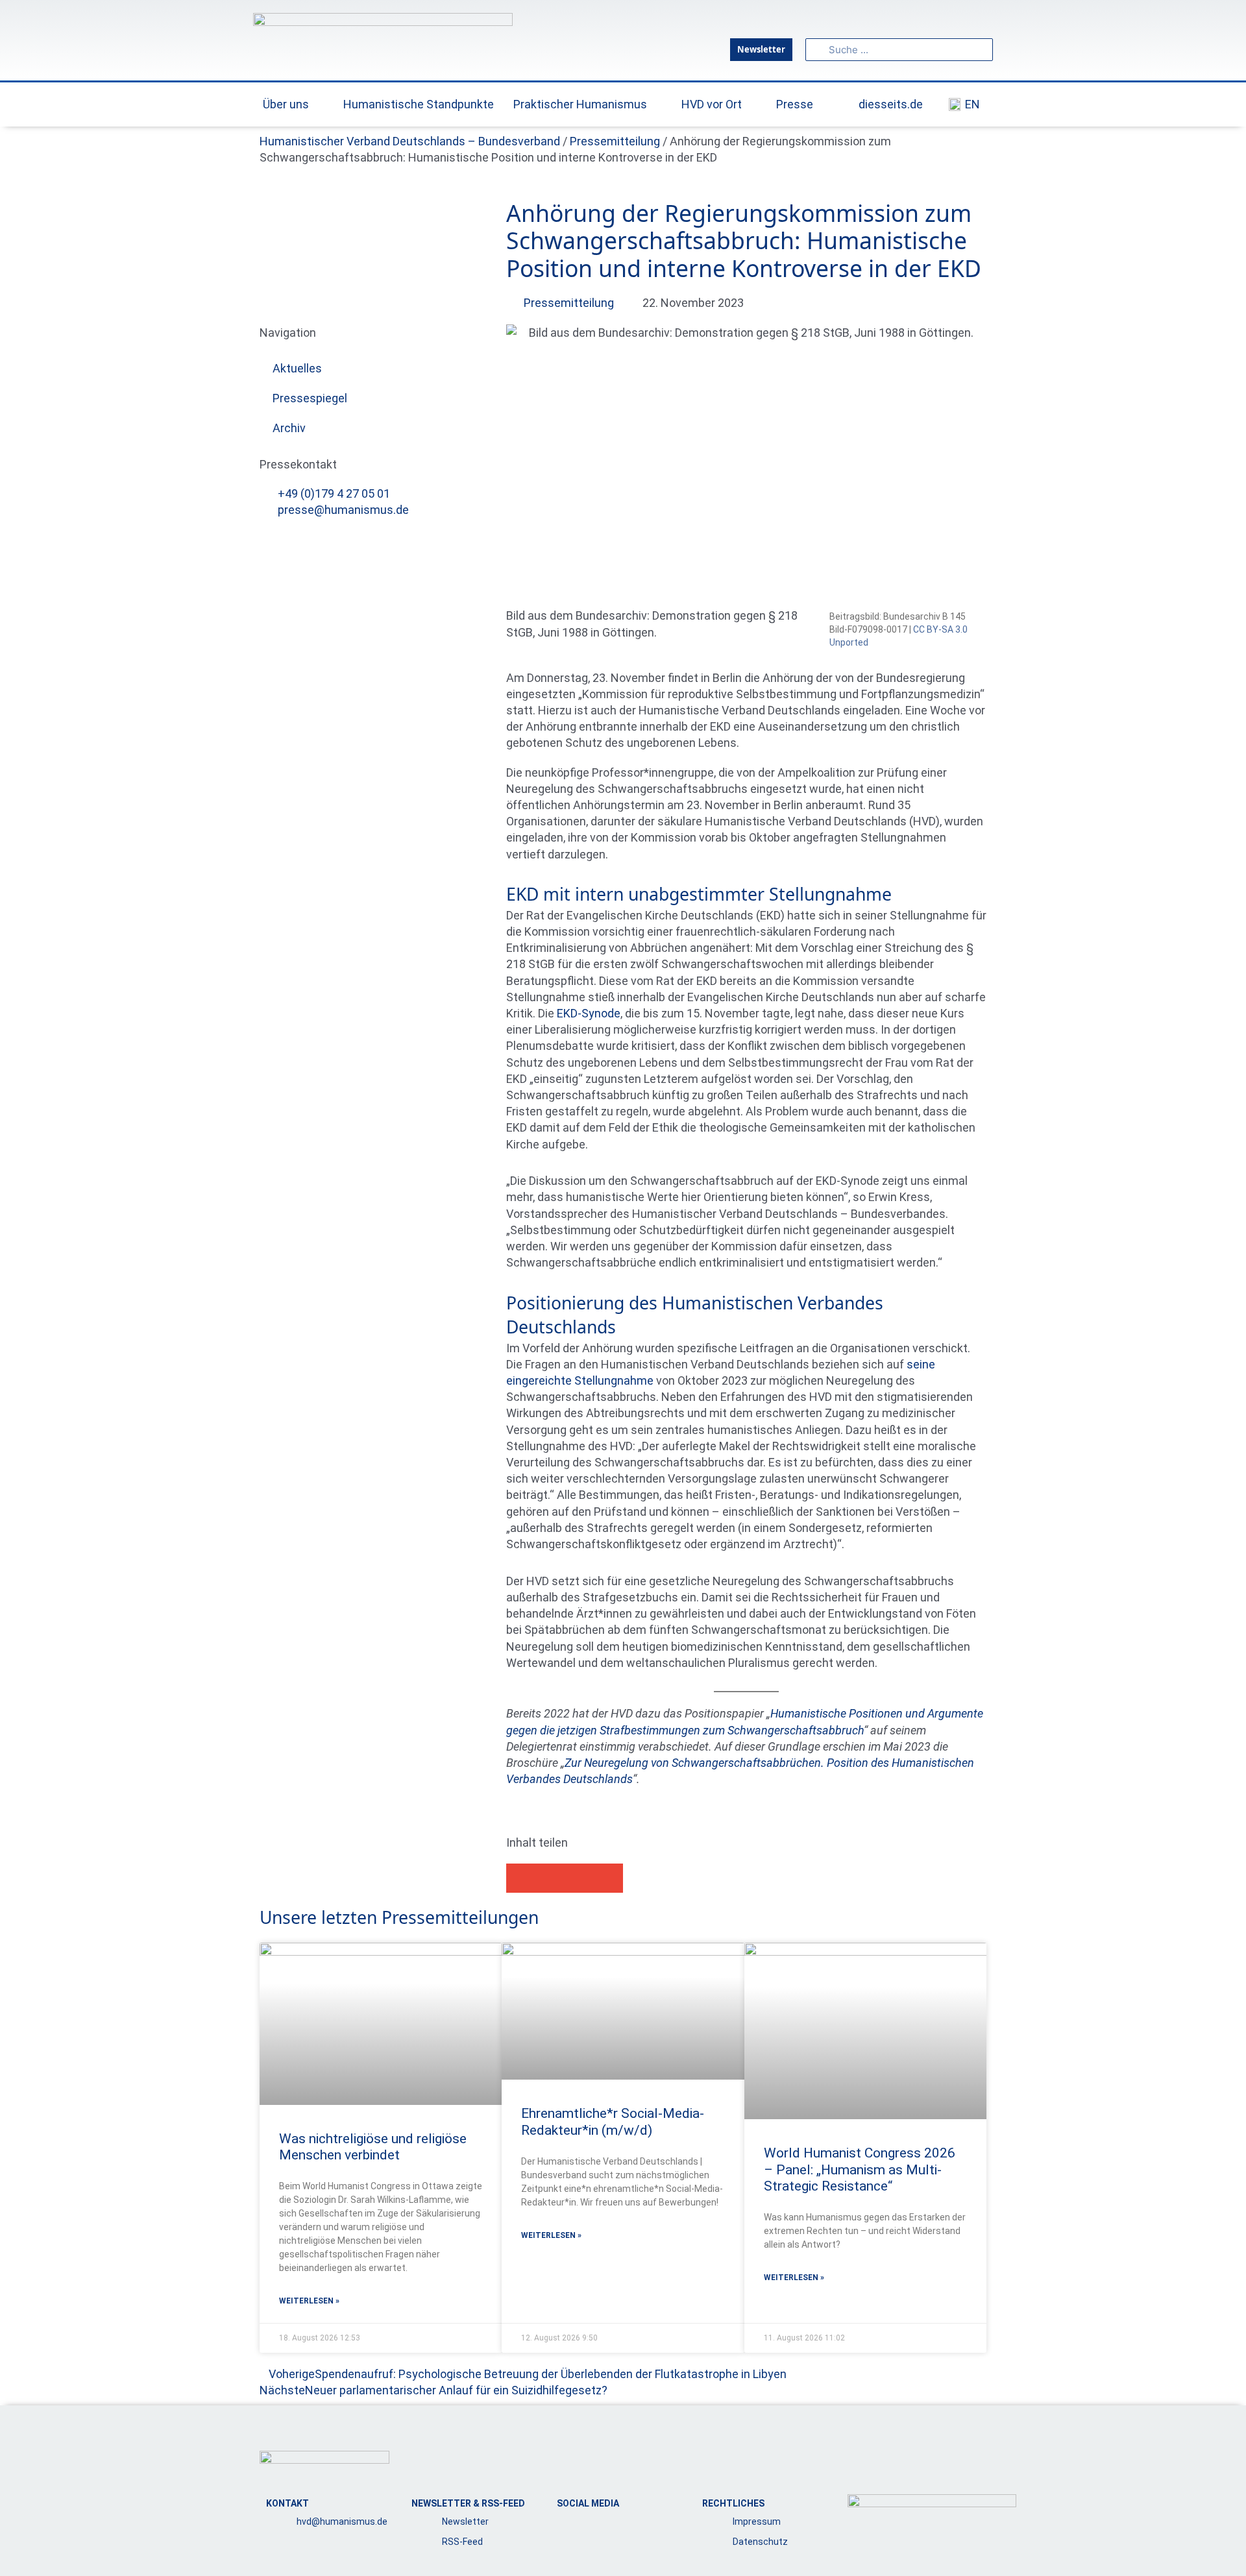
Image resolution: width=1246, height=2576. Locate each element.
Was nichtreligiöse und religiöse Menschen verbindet (373, 2147)
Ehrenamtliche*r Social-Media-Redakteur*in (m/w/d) (613, 2121)
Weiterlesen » (309, 2301)
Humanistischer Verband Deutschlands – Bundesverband (410, 141)
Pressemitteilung (615, 141)
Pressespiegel (310, 398)
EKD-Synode (589, 1013)
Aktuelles (297, 368)
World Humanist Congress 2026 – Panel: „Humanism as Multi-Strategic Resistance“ (860, 2169)
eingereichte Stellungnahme (580, 1380)
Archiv (289, 428)
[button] (521, 1878)
